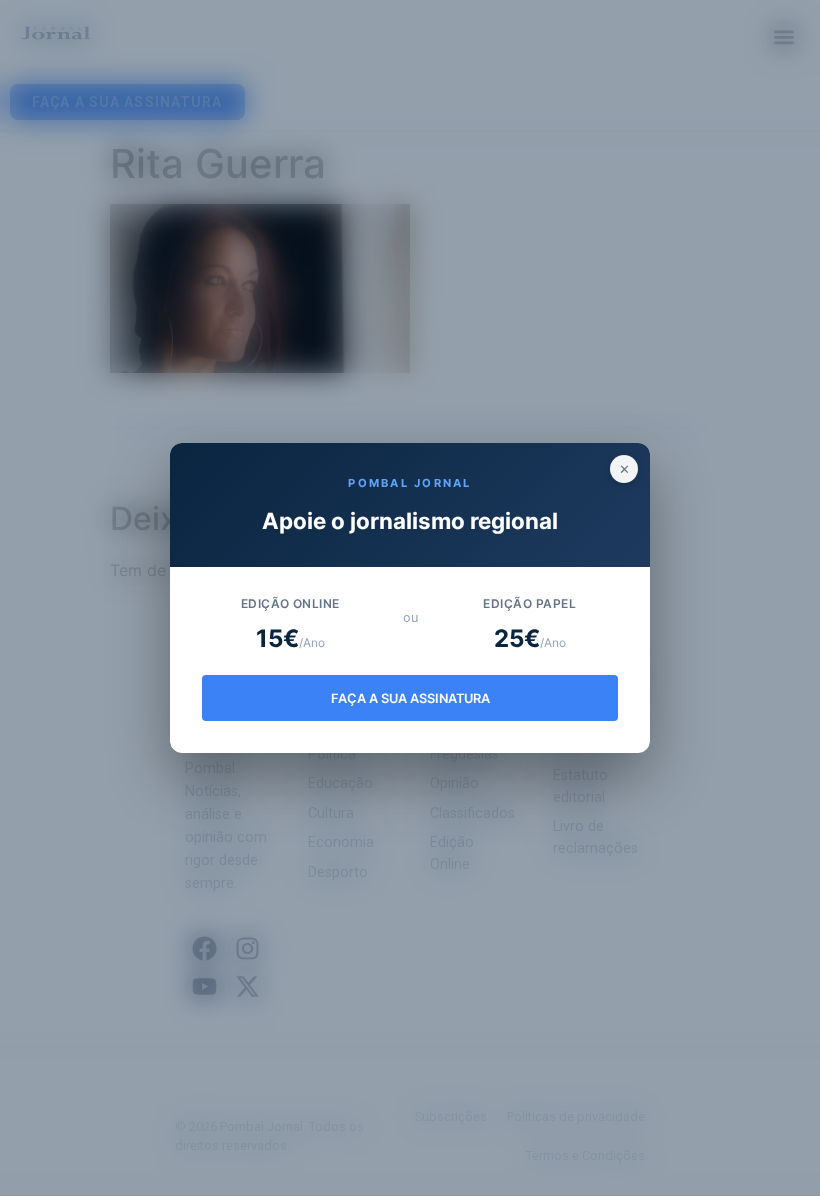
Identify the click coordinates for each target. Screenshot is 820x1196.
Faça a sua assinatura (410, 698)
